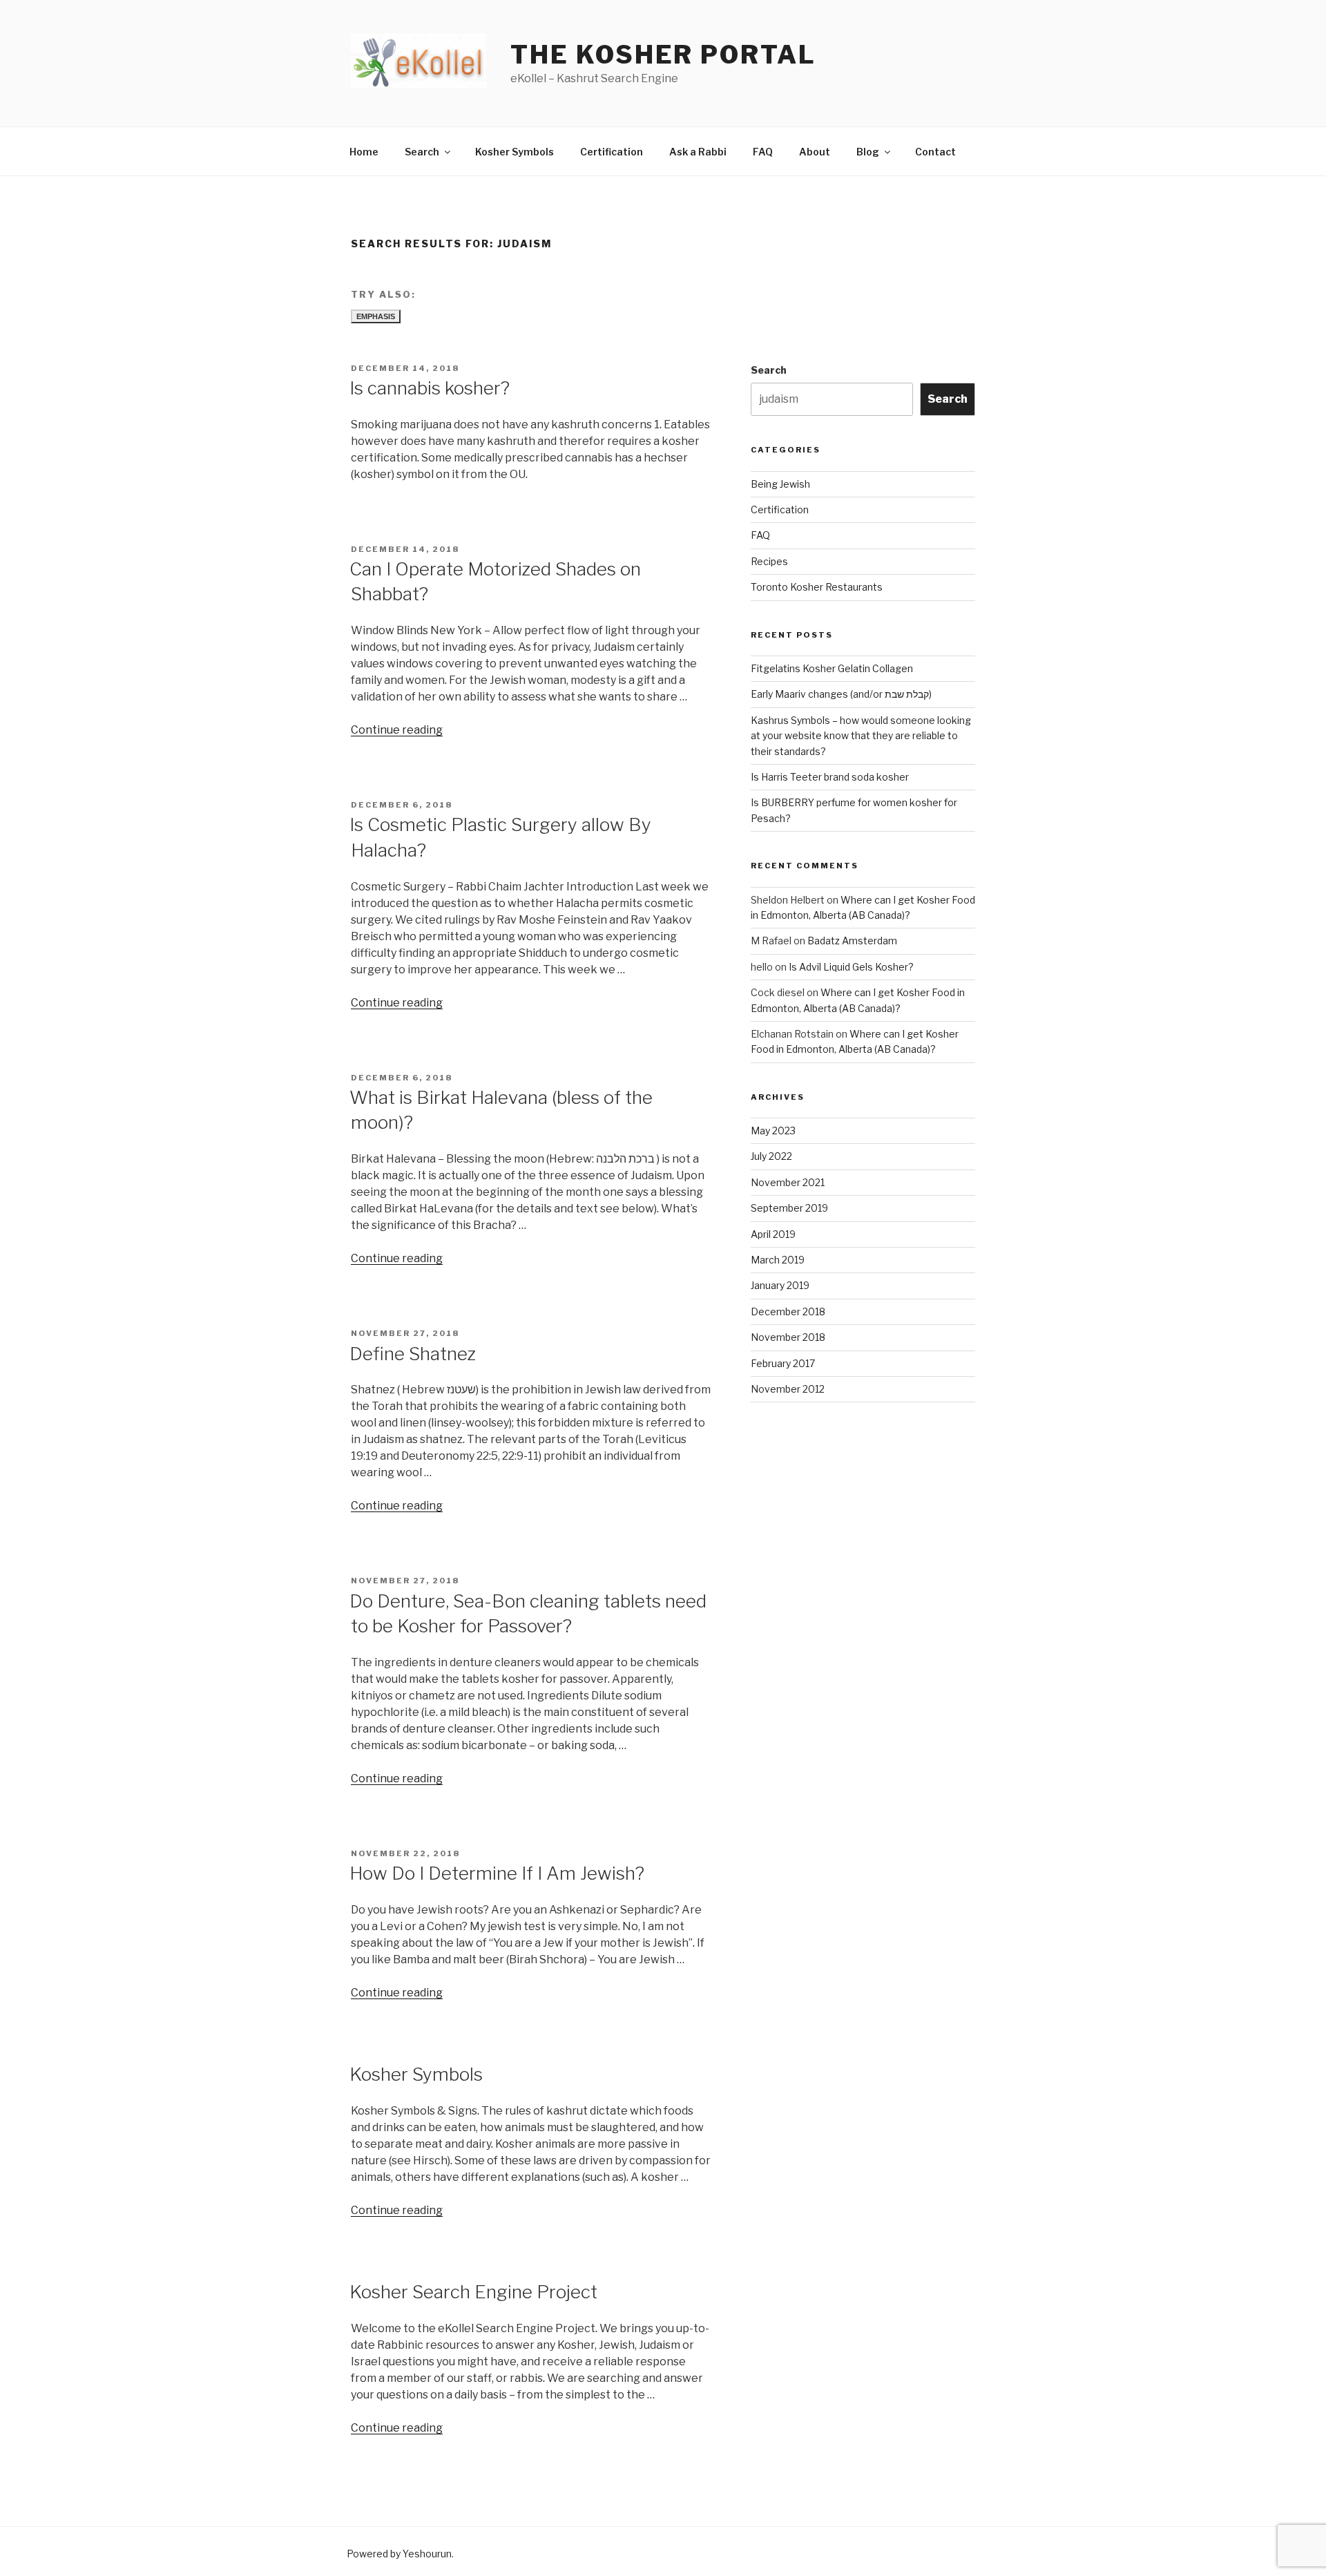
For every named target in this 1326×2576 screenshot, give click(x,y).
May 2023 (773, 1130)
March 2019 (778, 1260)
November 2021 (788, 1182)
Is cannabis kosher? (430, 388)
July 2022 (771, 1156)
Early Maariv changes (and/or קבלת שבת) (841, 694)
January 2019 (780, 1285)
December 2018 (788, 1311)
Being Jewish (780, 484)
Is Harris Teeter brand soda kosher (830, 777)
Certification (612, 152)
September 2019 (789, 1208)
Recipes (769, 561)
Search (422, 152)
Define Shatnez (413, 1354)
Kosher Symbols (515, 152)
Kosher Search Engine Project (473, 2292)
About (815, 152)
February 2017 (783, 1363)
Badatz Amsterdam (852, 941)
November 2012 (788, 1389)
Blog (868, 152)
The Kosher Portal (663, 55)
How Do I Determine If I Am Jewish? (497, 1873)
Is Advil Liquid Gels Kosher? (851, 967)
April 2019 (773, 1234)
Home (364, 152)
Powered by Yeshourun (399, 2554)
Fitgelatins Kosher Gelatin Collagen (832, 668)
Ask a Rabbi (698, 152)
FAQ (763, 152)
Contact (935, 152)
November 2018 (788, 1337)
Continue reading (397, 730)
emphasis (376, 316)
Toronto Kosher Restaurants (817, 587)
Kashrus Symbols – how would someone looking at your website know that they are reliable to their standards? (861, 736)
